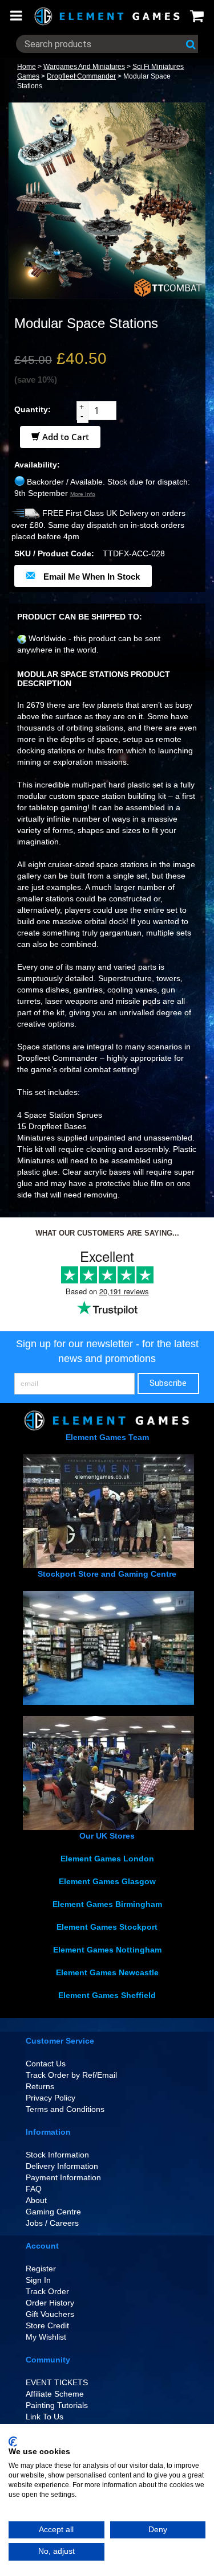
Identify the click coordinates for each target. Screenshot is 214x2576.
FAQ (34, 2189)
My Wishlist (46, 2337)
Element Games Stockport (107, 1927)
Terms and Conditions (65, 2109)
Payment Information (63, 2177)
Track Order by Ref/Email (71, 2075)
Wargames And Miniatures (84, 67)
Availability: (37, 465)
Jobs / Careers (52, 2223)
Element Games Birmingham (107, 1904)
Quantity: (33, 409)
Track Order (47, 2291)
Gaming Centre (53, 2212)
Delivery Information (62, 2166)
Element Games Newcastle (107, 1972)
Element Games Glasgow (107, 1881)
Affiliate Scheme (55, 2394)
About (36, 2200)
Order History (50, 2303)
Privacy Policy (51, 2098)
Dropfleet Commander (81, 76)
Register (41, 2269)
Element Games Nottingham (107, 1950)
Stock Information (57, 2155)
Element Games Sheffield (107, 1995)
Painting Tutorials (57, 2405)
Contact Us (46, 2064)
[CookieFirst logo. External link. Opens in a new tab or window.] (13, 2442)
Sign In (38, 2280)
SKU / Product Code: (54, 553)
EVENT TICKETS (57, 2382)
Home (27, 67)
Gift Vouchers (50, 2314)
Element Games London (107, 1859)
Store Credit (47, 2325)
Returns (40, 2086)
